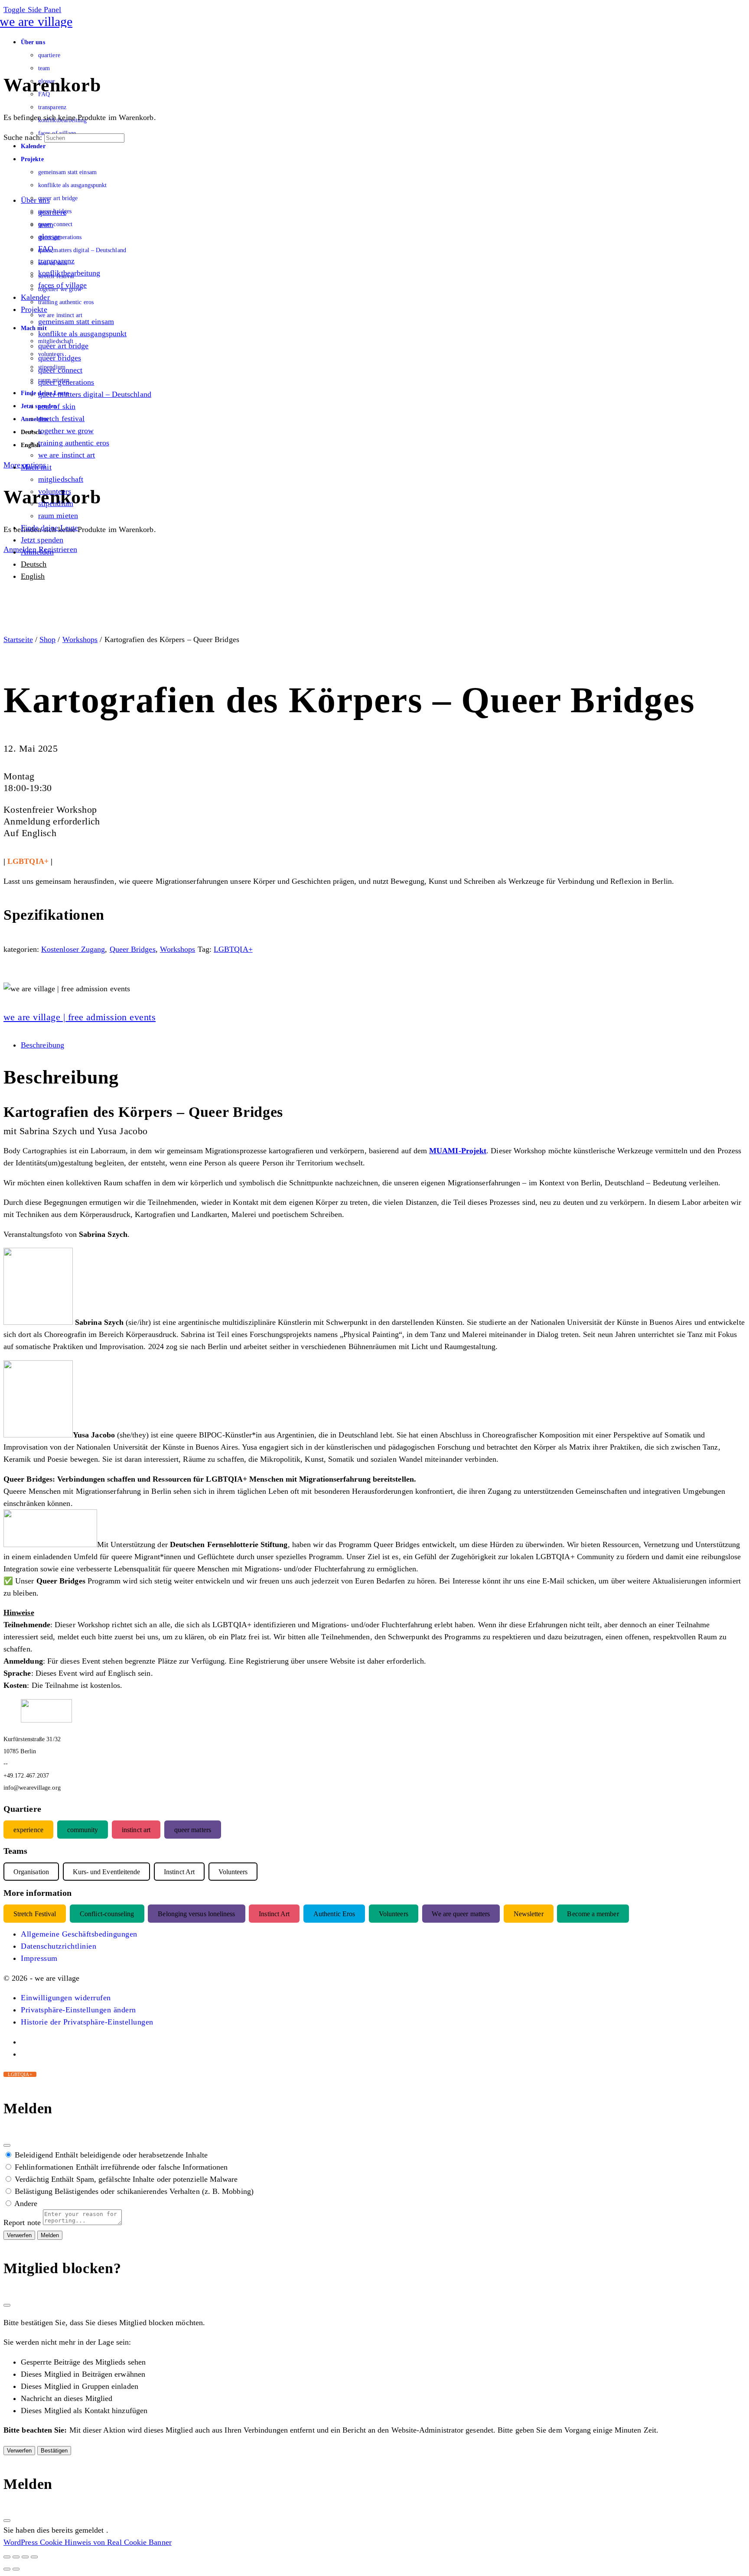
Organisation (31, 1871)
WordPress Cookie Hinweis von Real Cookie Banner (88, 2542)
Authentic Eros (334, 1913)
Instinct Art (274, 1913)
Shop (47, 639)
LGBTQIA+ (233, 949)
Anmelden (20, 549)
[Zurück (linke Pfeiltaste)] (7, 2569)
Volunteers (394, 1913)
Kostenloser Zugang (73, 949)
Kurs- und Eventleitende (107, 1871)
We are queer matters (461, 1913)
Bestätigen (54, 2451)
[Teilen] (25, 2557)
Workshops (80, 639)
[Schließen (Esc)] (7, 2145)
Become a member (593, 1913)
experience (28, 1829)
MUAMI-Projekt (458, 1151)
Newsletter (529, 1913)
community (83, 1829)
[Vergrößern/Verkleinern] (7, 2557)
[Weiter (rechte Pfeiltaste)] (16, 2569)
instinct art (136, 1829)
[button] (66, 1998)
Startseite (18, 639)
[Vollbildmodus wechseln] (16, 2557)
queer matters (193, 1829)
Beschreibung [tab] (42, 1045)
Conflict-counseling (107, 1913)
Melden (50, 2235)
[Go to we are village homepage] (38, 21)
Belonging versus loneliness (196, 1913)
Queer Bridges (133, 949)
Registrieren (58, 549)
